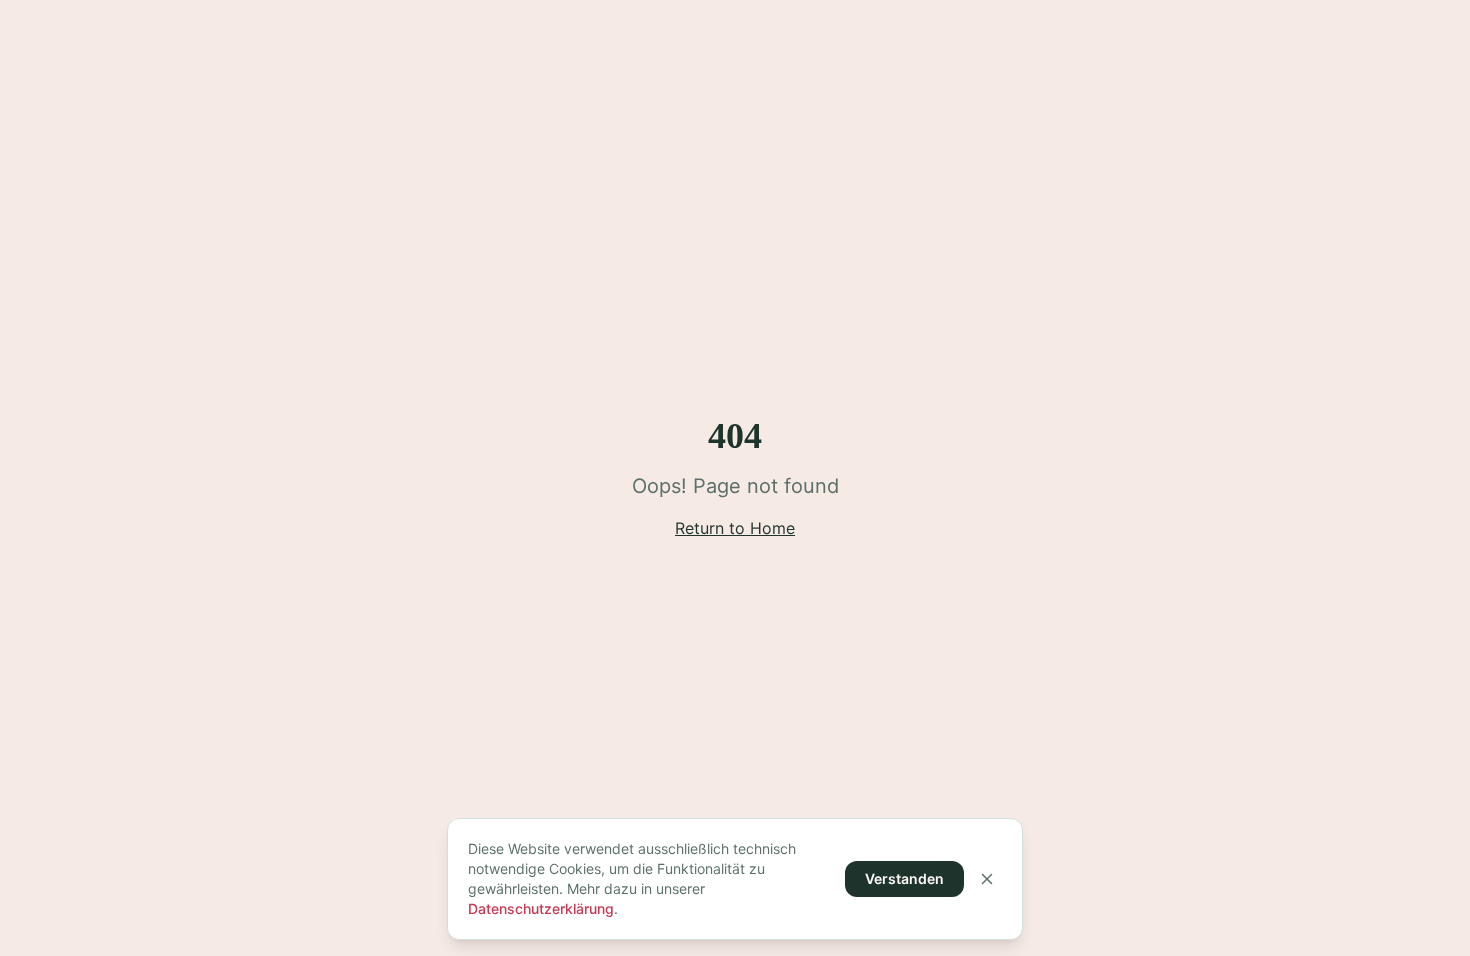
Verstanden (904, 878)
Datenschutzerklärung (541, 908)
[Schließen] (987, 879)
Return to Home (735, 528)
